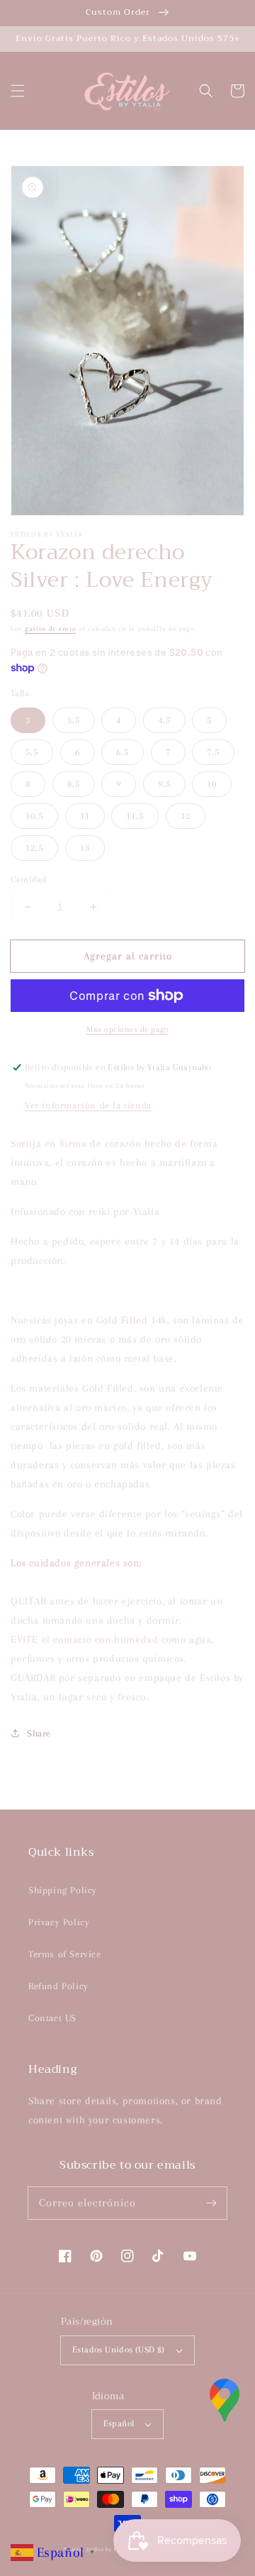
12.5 (34, 848)
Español (119, 2423)
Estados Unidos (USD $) (119, 2350)
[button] (18, 91)
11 (85, 816)
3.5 (74, 720)
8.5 (74, 784)
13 (85, 848)
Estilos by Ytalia (108, 2549)
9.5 (164, 784)
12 (186, 816)
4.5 (164, 720)
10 (212, 784)
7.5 (213, 752)
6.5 (123, 752)
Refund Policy (58, 1986)
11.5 (135, 816)
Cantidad (29, 879)
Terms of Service (65, 1954)
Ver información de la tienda (88, 1105)
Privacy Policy (59, 1922)
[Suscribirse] (211, 2203)
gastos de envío (51, 628)
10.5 (34, 816)
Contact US (52, 2018)
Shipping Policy (63, 1890)
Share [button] (39, 1733)
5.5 (32, 752)
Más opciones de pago (127, 1029)
